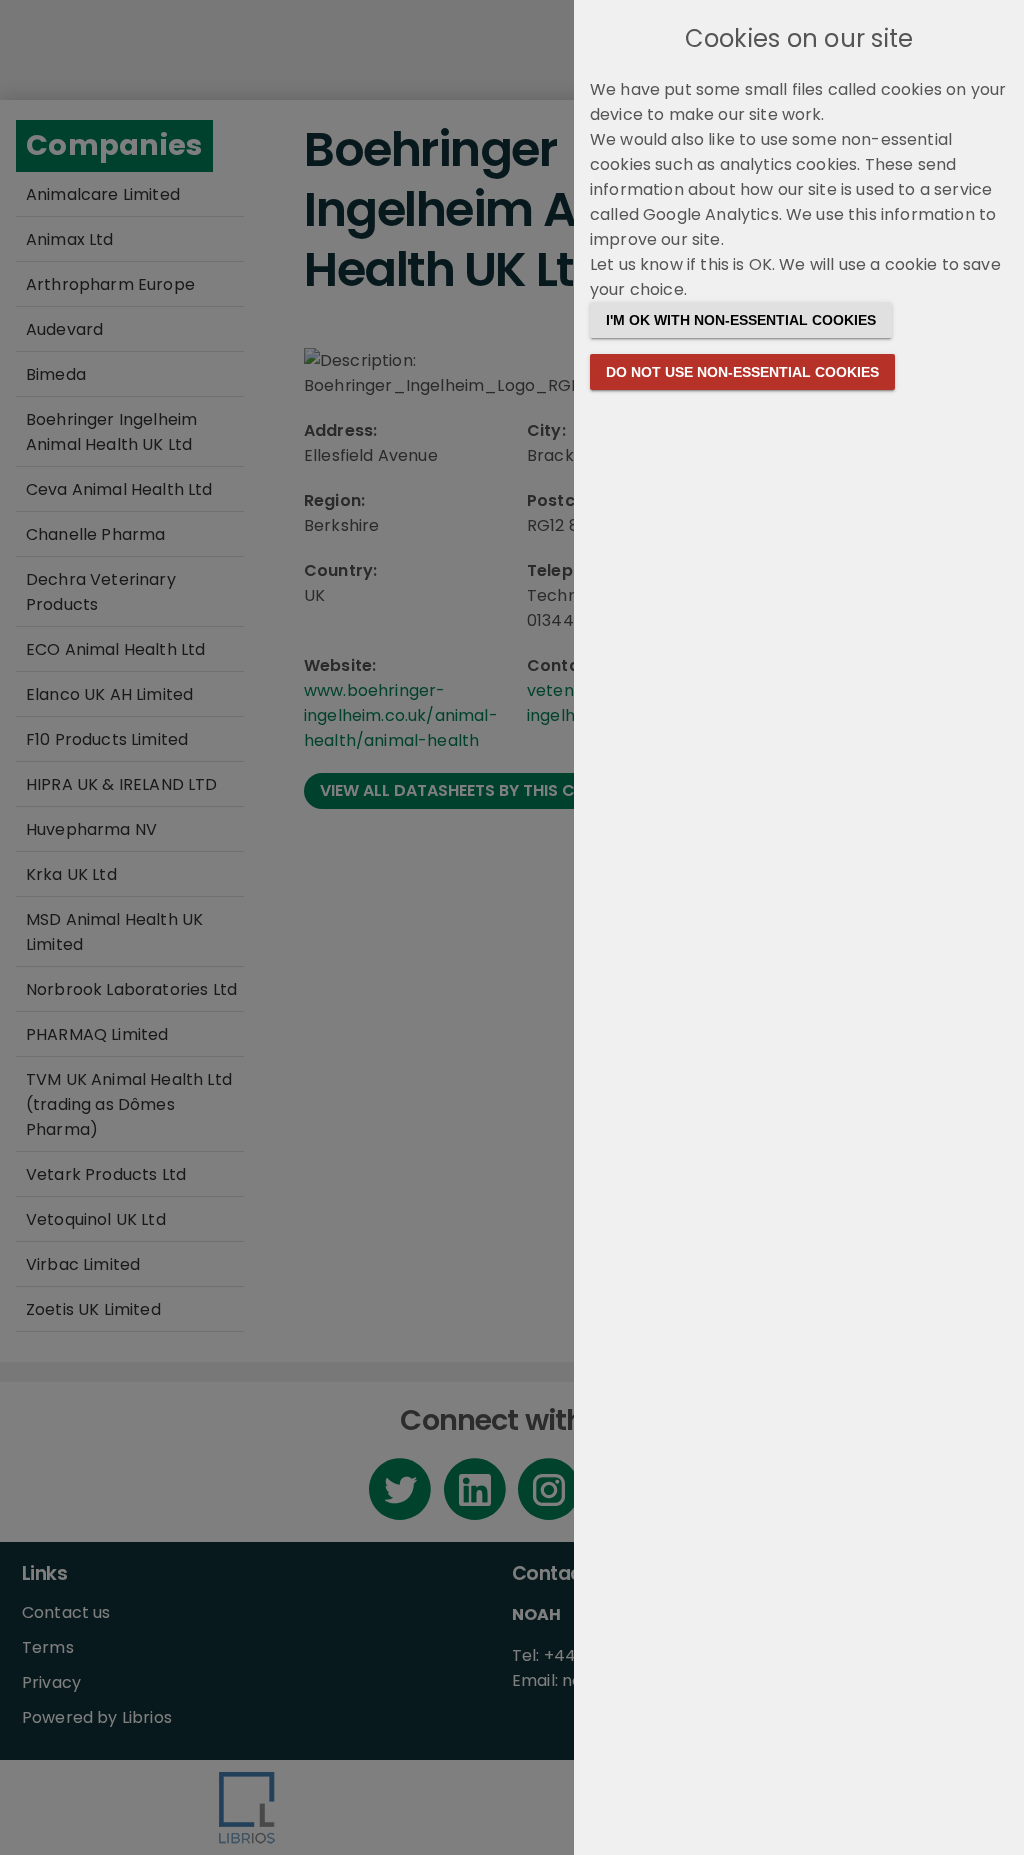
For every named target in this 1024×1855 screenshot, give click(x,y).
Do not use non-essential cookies (742, 372)
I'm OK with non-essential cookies (741, 320)
